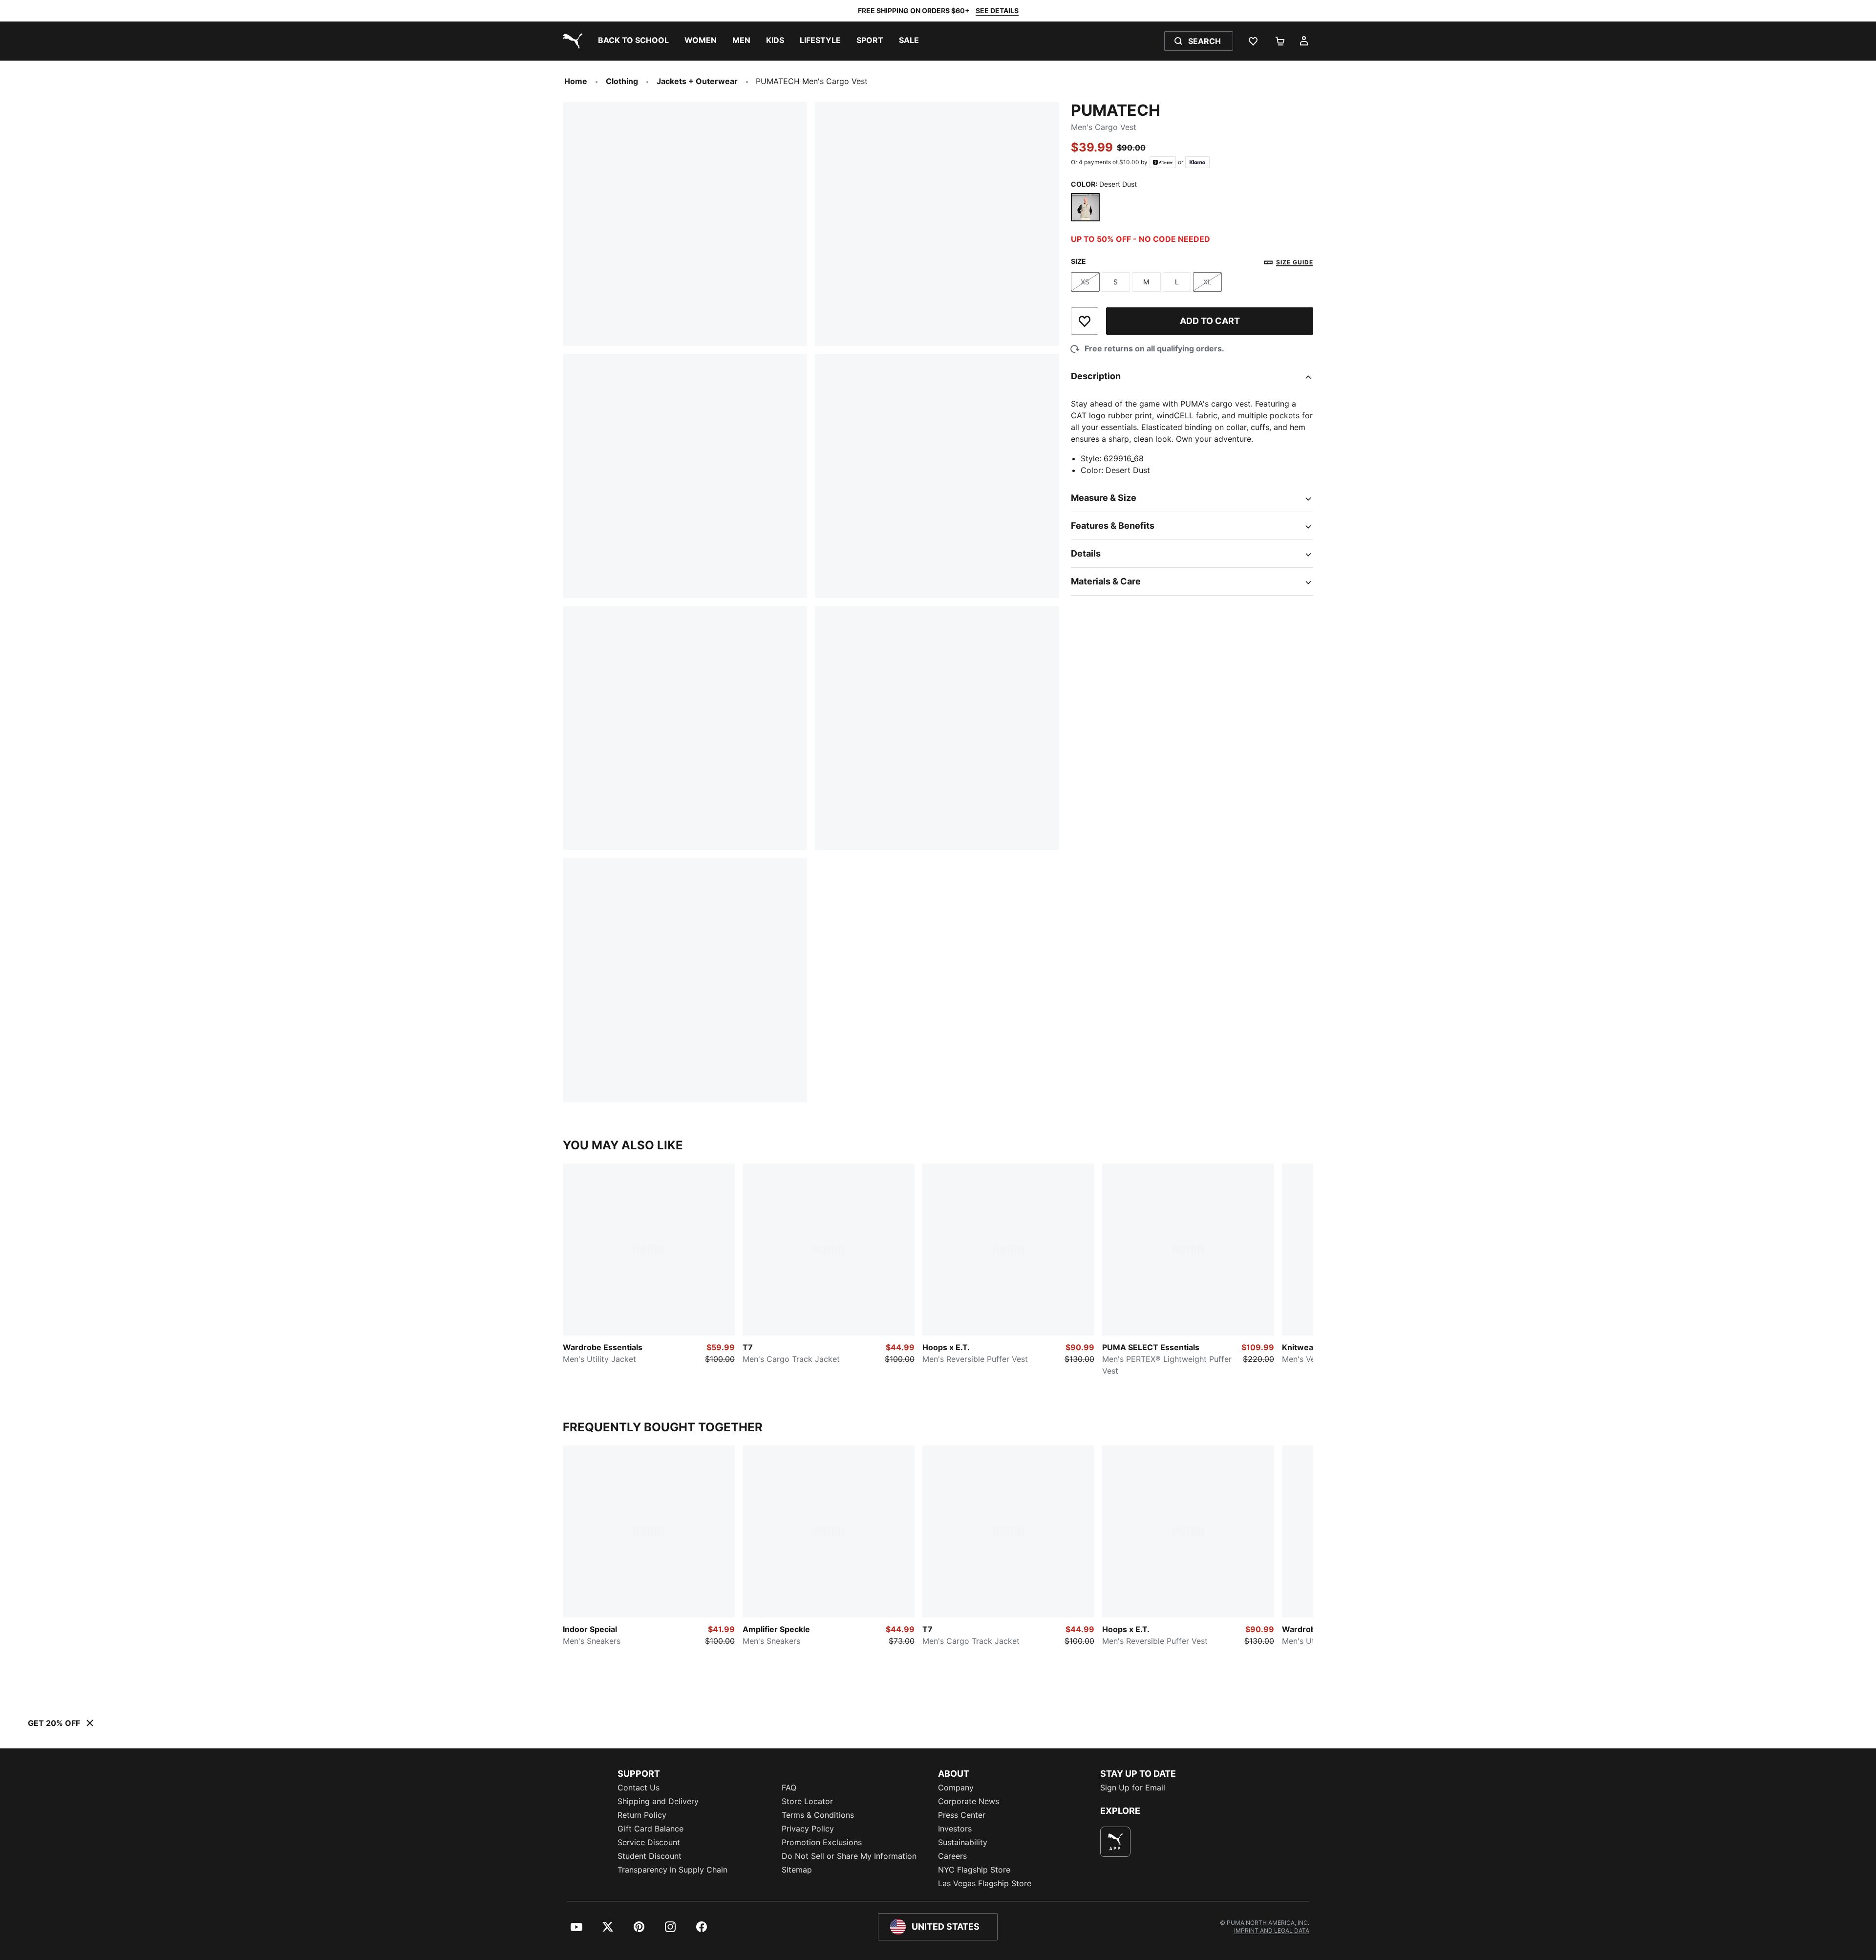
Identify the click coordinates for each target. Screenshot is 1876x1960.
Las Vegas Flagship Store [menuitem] (985, 1883)
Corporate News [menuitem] (969, 1801)
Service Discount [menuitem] (649, 1842)
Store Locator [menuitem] (807, 1801)
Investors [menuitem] (955, 1829)
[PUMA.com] (571, 41)
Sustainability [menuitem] (963, 1842)
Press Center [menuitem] (962, 1815)
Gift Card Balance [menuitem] (650, 1829)
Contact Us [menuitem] (639, 1788)
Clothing (622, 81)
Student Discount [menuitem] (650, 1856)
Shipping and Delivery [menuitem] (658, 1801)
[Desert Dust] (1085, 207)
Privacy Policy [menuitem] (808, 1829)
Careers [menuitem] (952, 1856)
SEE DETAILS (997, 11)
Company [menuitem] (956, 1788)
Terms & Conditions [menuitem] (818, 1815)
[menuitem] (633, 41)
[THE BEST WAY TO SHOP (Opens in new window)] (1115, 1842)
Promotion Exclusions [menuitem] (822, 1842)
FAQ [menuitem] (789, 1788)
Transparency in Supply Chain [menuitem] (672, 1870)
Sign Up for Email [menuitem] (1133, 1788)
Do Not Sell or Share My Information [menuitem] (849, 1856)
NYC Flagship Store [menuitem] (974, 1870)
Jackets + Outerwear (697, 81)
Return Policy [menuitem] (642, 1815)
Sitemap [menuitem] (797, 1870)
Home (576, 81)
